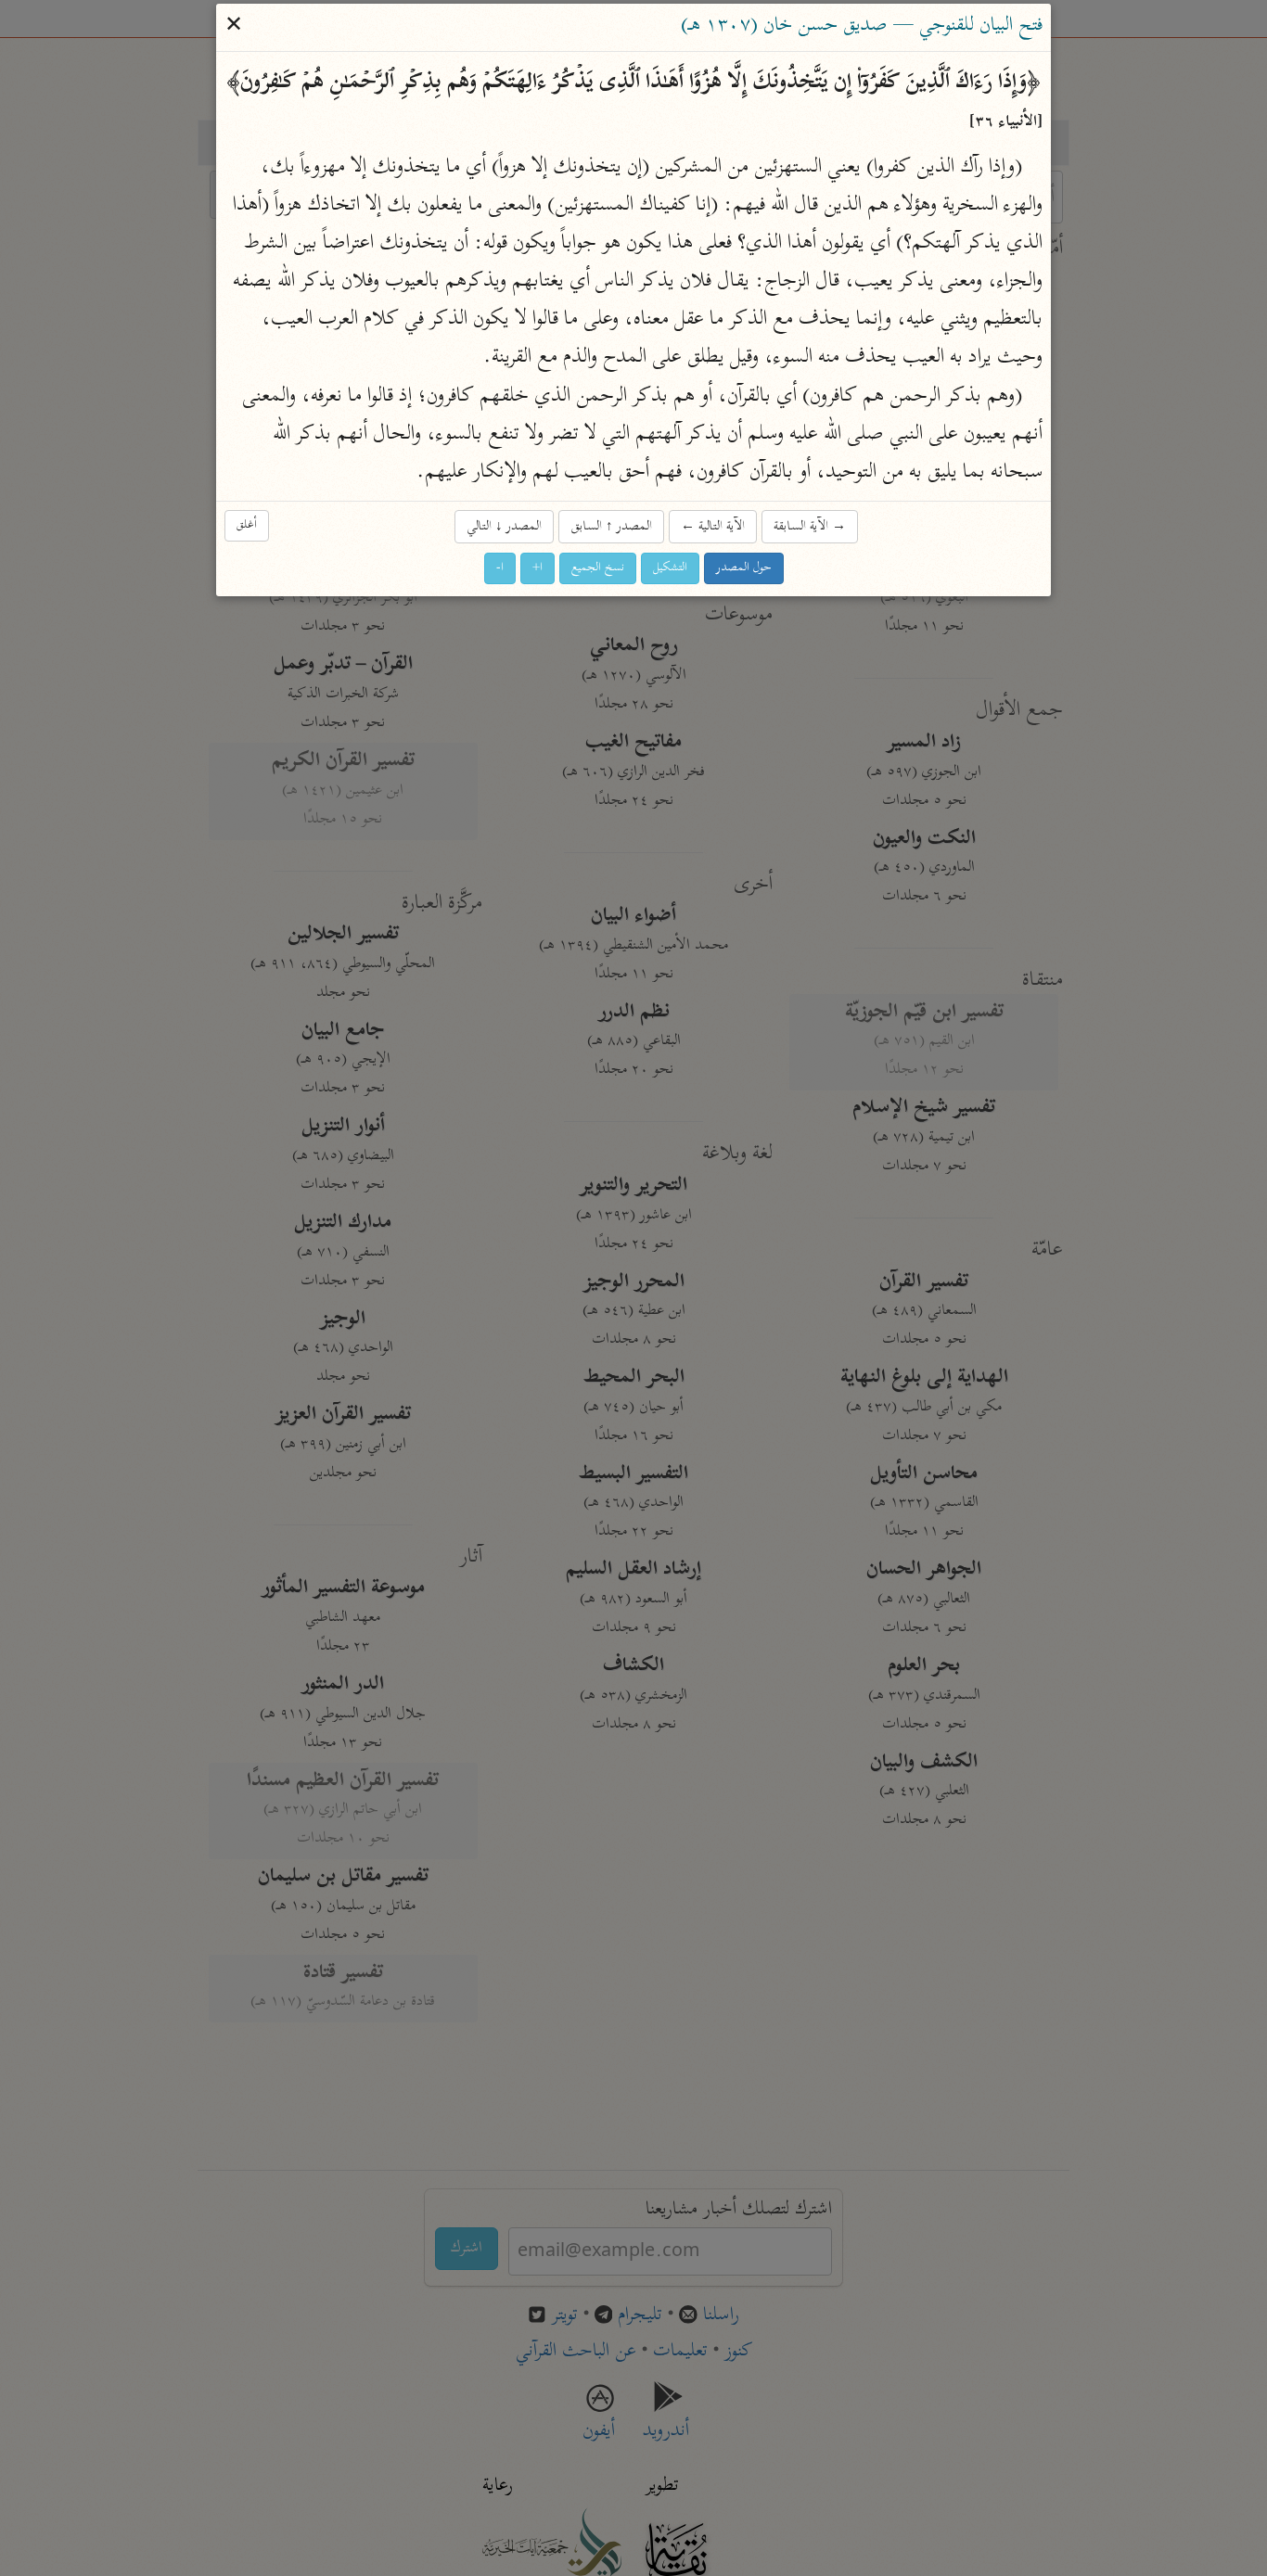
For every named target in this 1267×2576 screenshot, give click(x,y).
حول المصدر (744, 569)
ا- (500, 569)
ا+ (538, 569)
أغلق (247, 525)
